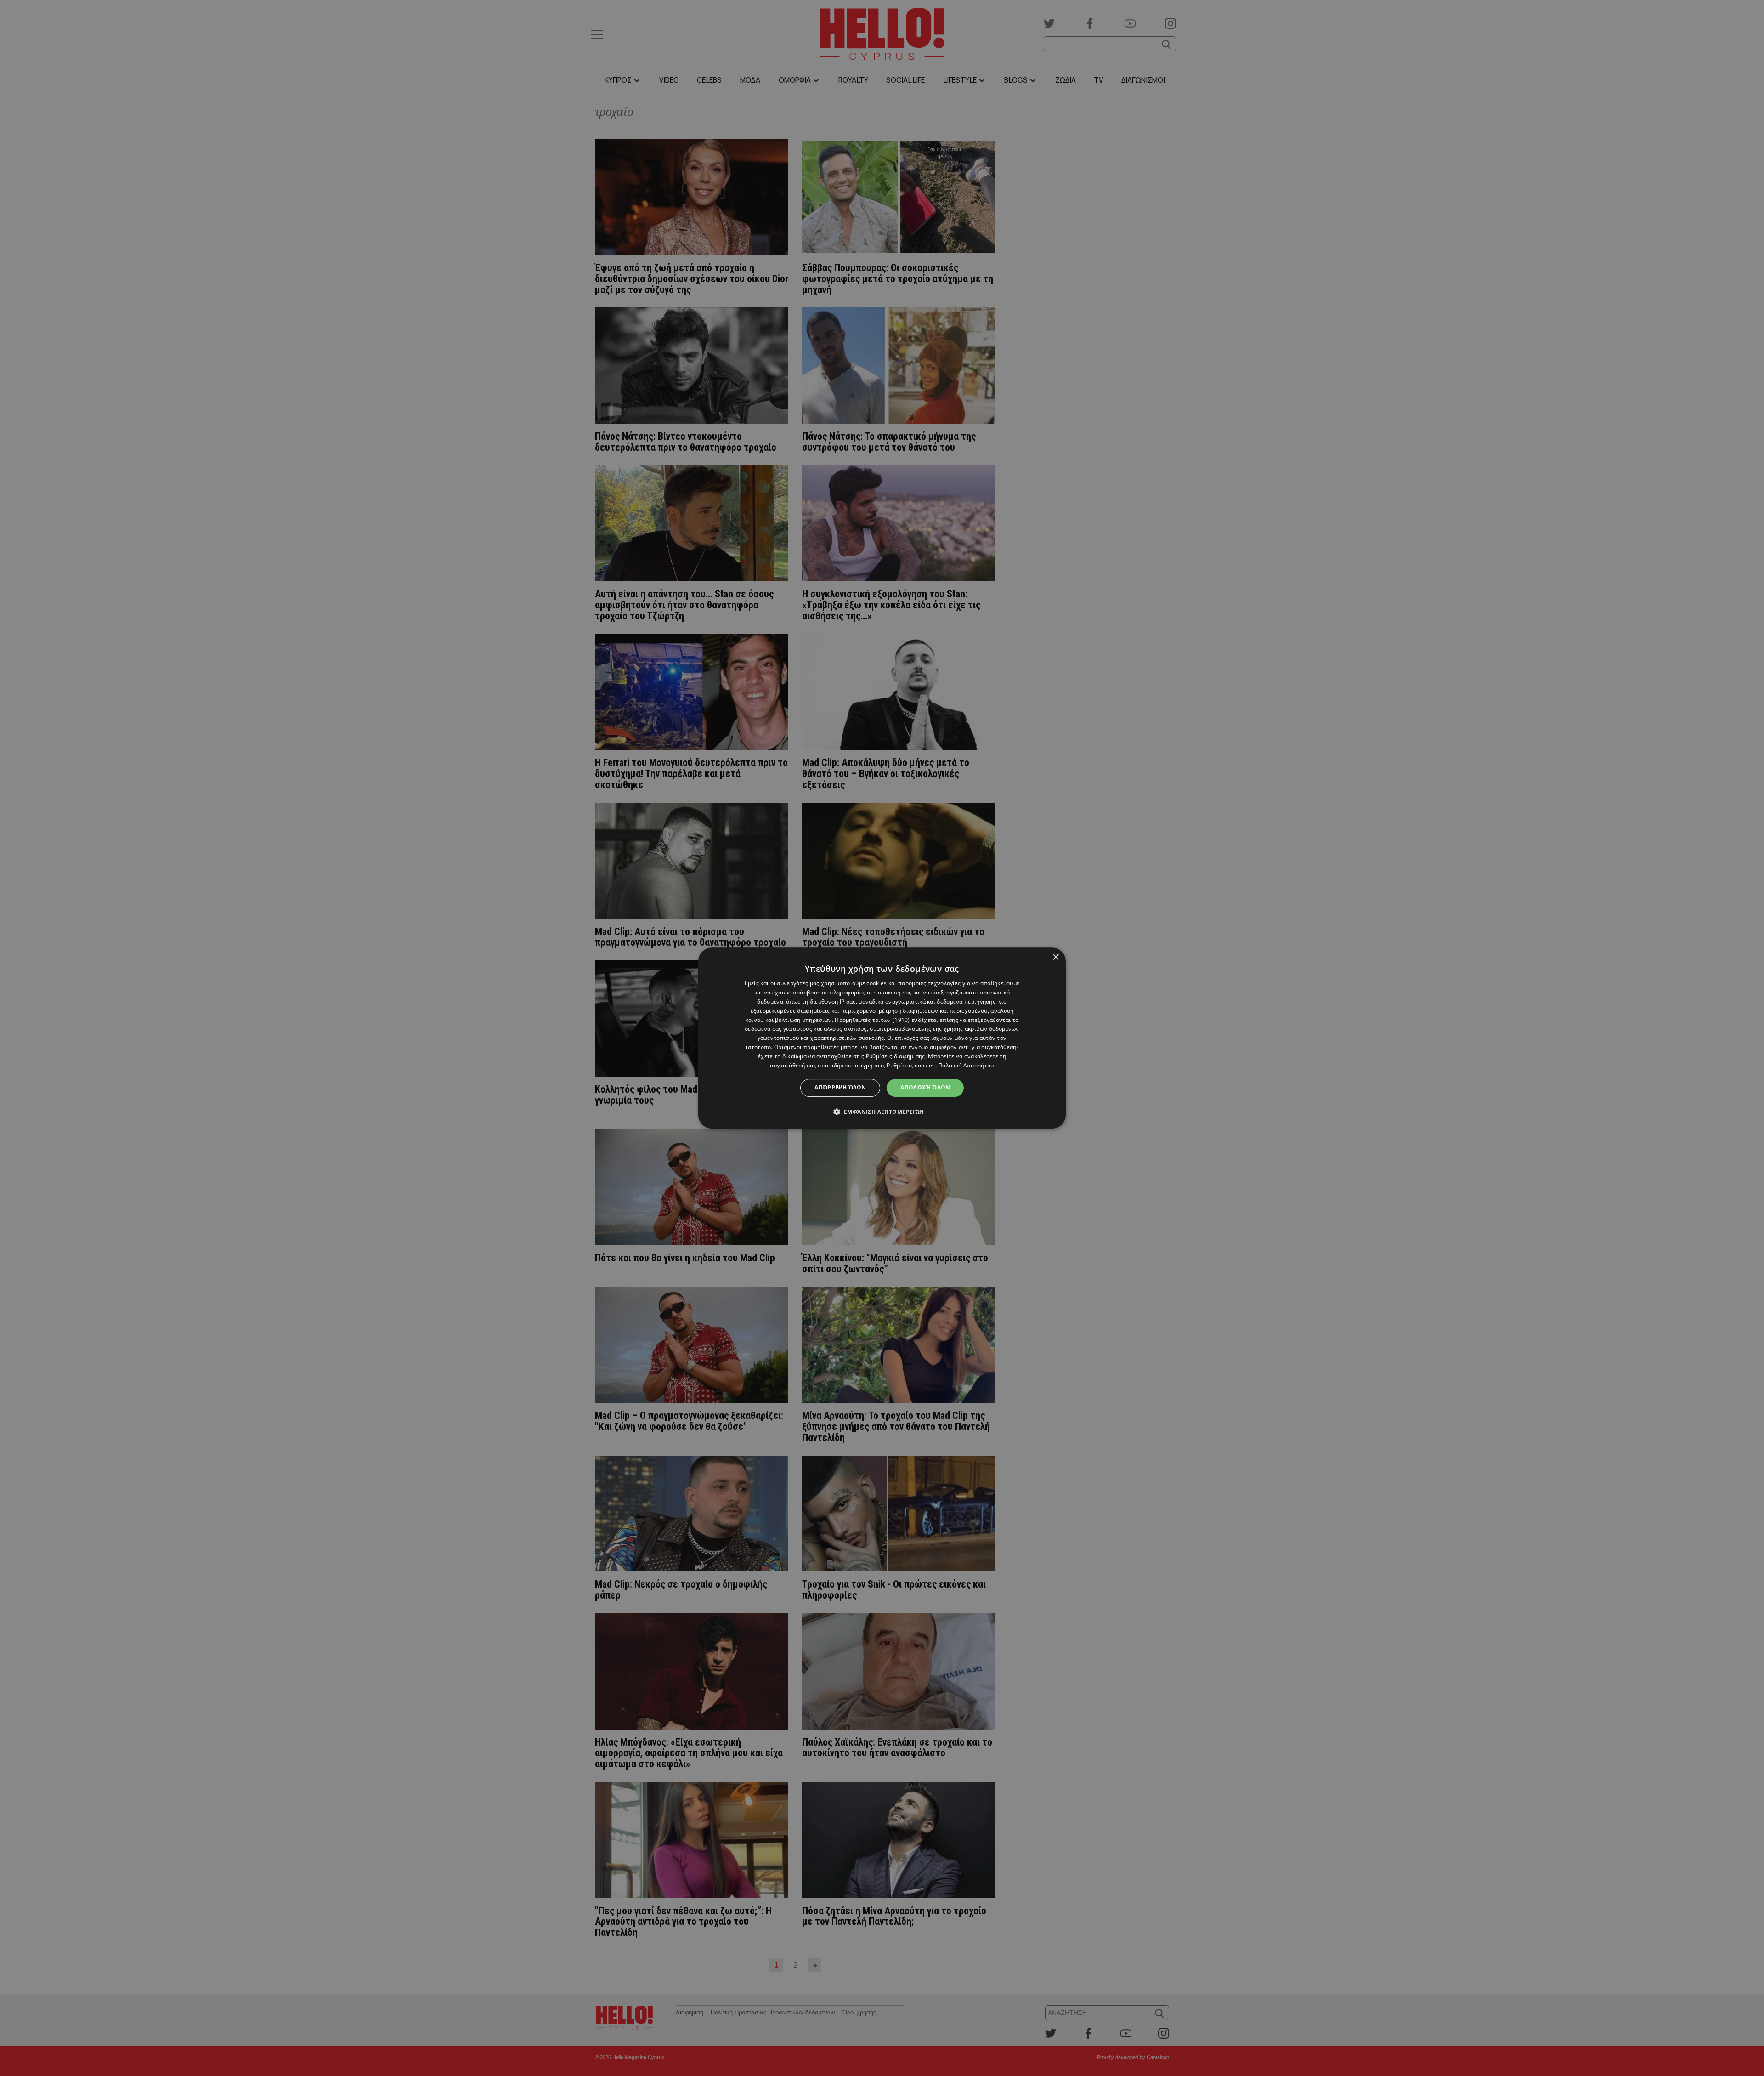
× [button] (1055, 957)
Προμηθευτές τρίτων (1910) (872, 1020)
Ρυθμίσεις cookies (911, 1065)
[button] (882, 1112)
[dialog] (882, 1038)
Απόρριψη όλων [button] (840, 1087)
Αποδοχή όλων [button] (925, 1087)
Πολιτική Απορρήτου (966, 1065)
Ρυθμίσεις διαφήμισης (896, 1056)
